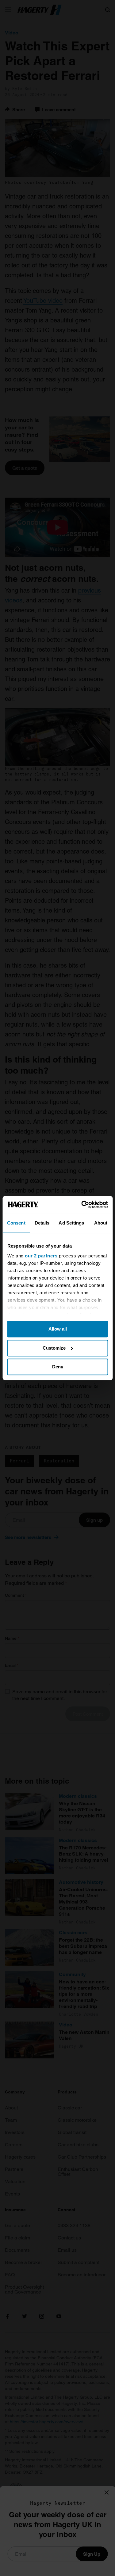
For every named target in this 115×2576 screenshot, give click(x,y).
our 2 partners (41, 1256)
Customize (54, 1348)
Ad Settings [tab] (71, 1223)
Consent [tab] (16, 1223)
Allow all (58, 1329)
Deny (58, 1367)
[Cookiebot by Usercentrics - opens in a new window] (82, 1205)
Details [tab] (42, 1223)
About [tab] (101, 1223)
